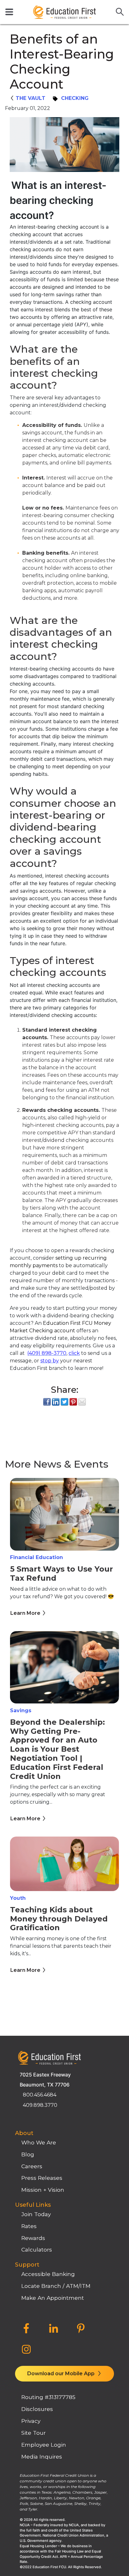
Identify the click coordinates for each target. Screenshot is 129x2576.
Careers (32, 2166)
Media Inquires (42, 2457)
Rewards (33, 2238)
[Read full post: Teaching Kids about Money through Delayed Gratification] (64, 1865)
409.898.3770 (40, 2105)
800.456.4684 (40, 2095)
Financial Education (36, 1557)
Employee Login (44, 2445)
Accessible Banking (48, 2274)
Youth (18, 1898)
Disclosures (37, 2409)
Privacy (31, 2421)
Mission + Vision (43, 2190)
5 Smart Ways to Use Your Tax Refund (62, 1573)
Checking (75, 98)
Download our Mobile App (62, 2374)
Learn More (25, 1613)
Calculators (37, 2249)
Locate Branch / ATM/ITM (56, 2286)
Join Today (36, 2214)
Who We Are (39, 2142)
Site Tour (34, 2433)
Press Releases (42, 2178)
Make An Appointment (53, 2298)
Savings (21, 1710)
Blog (28, 2154)
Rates (29, 2226)
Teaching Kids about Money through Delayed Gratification (59, 1919)
